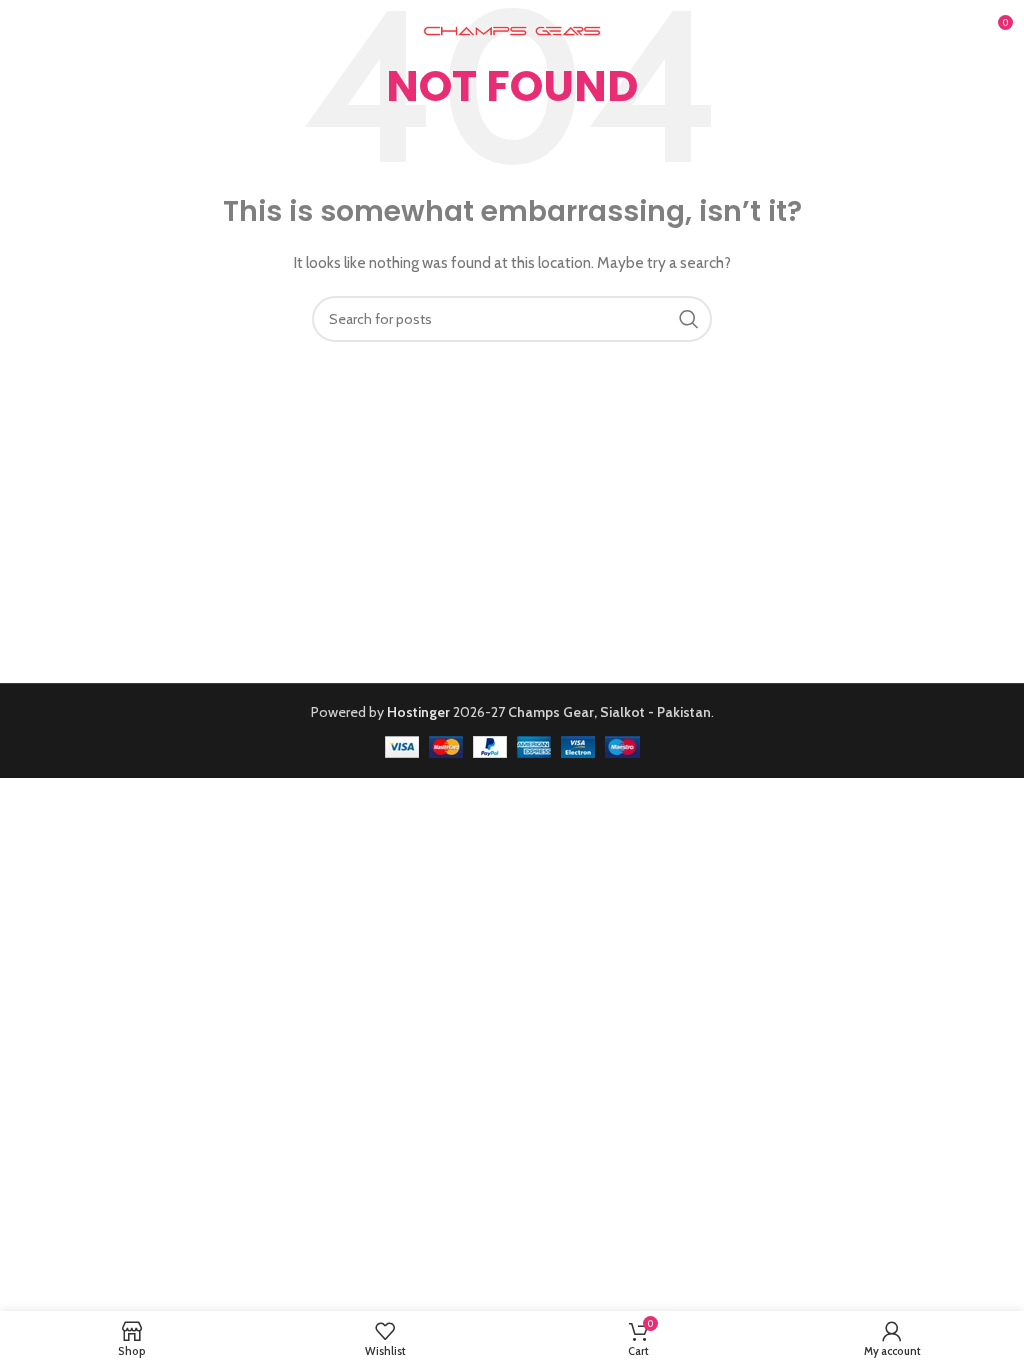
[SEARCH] (689, 319)
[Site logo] (512, 29)
